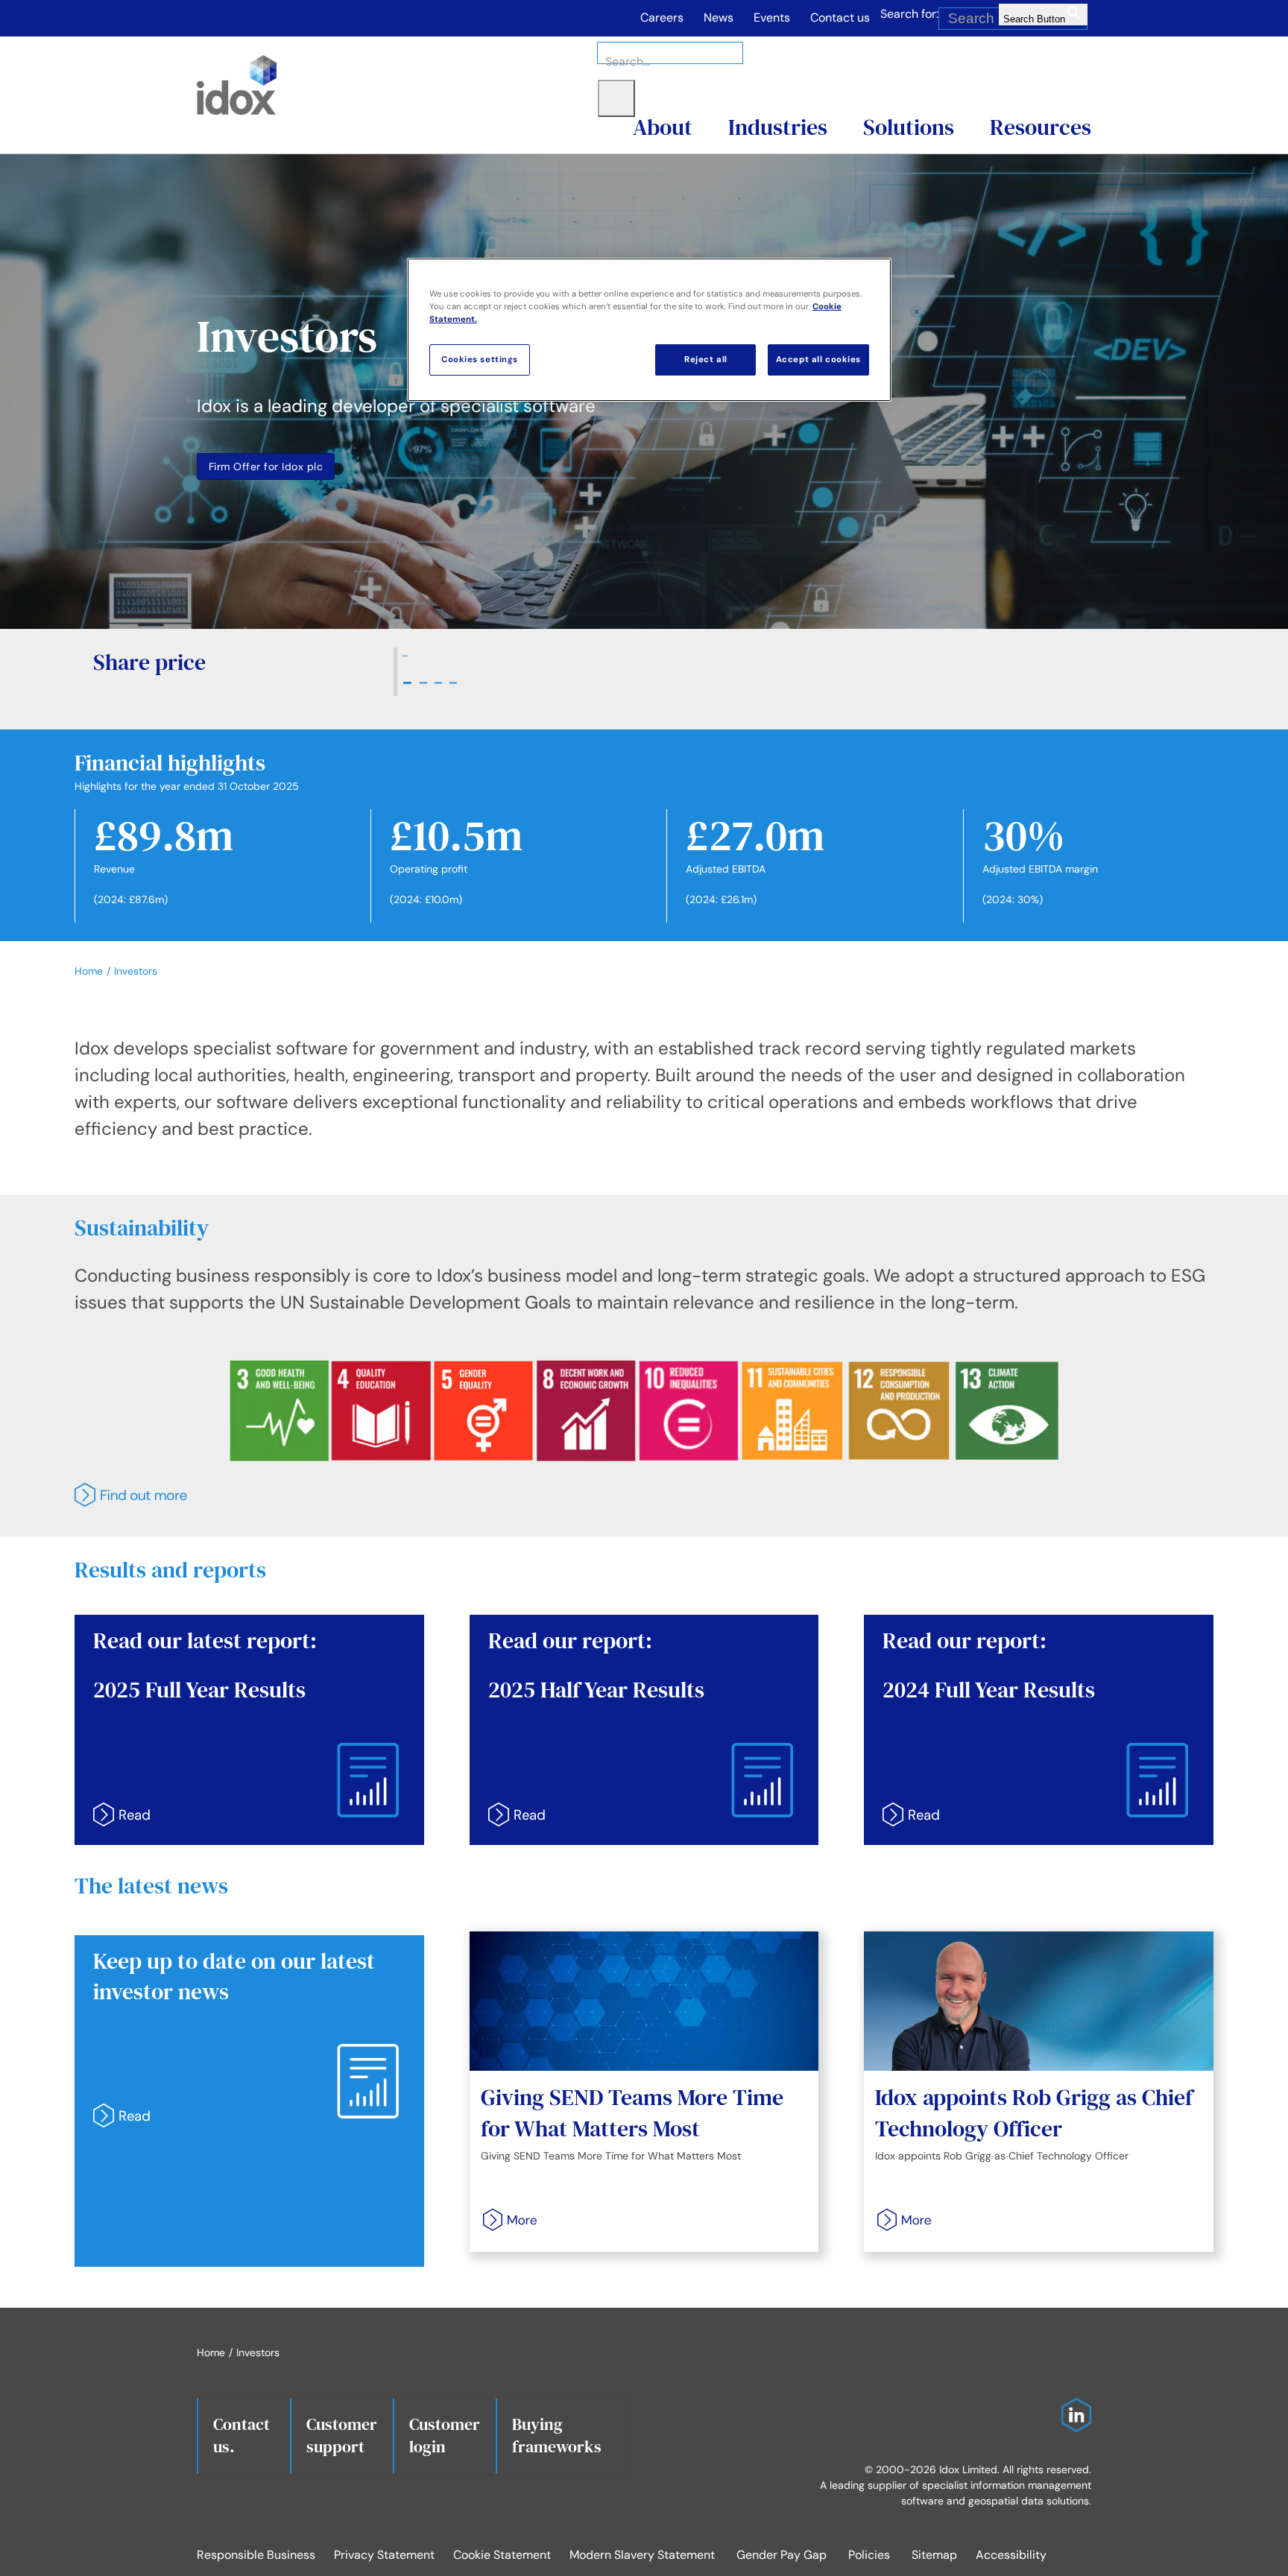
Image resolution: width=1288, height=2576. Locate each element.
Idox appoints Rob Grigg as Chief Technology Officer (1034, 2113)
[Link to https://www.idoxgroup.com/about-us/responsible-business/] (640, 1495)
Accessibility (1011, 2555)
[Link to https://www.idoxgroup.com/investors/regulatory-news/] (243, 2115)
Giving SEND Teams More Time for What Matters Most (632, 2113)
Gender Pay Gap (782, 2555)
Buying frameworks (557, 2435)
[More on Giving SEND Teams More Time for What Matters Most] (505, 2220)
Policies (869, 2555)
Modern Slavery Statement (642, 2555)
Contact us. (241, 2435)
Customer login (445, 2435)
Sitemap (934, 2555)
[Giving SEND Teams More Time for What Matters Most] (644, 2001)
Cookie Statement (502, 2555)
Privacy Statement (384, 2555)
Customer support (342, 2435)
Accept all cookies (818, 360)
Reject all (706, 360)
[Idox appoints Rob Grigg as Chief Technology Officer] (1039, 2001)
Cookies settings (480, 360)
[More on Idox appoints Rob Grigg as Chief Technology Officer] (899, 2220)
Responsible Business (256, 2555)
